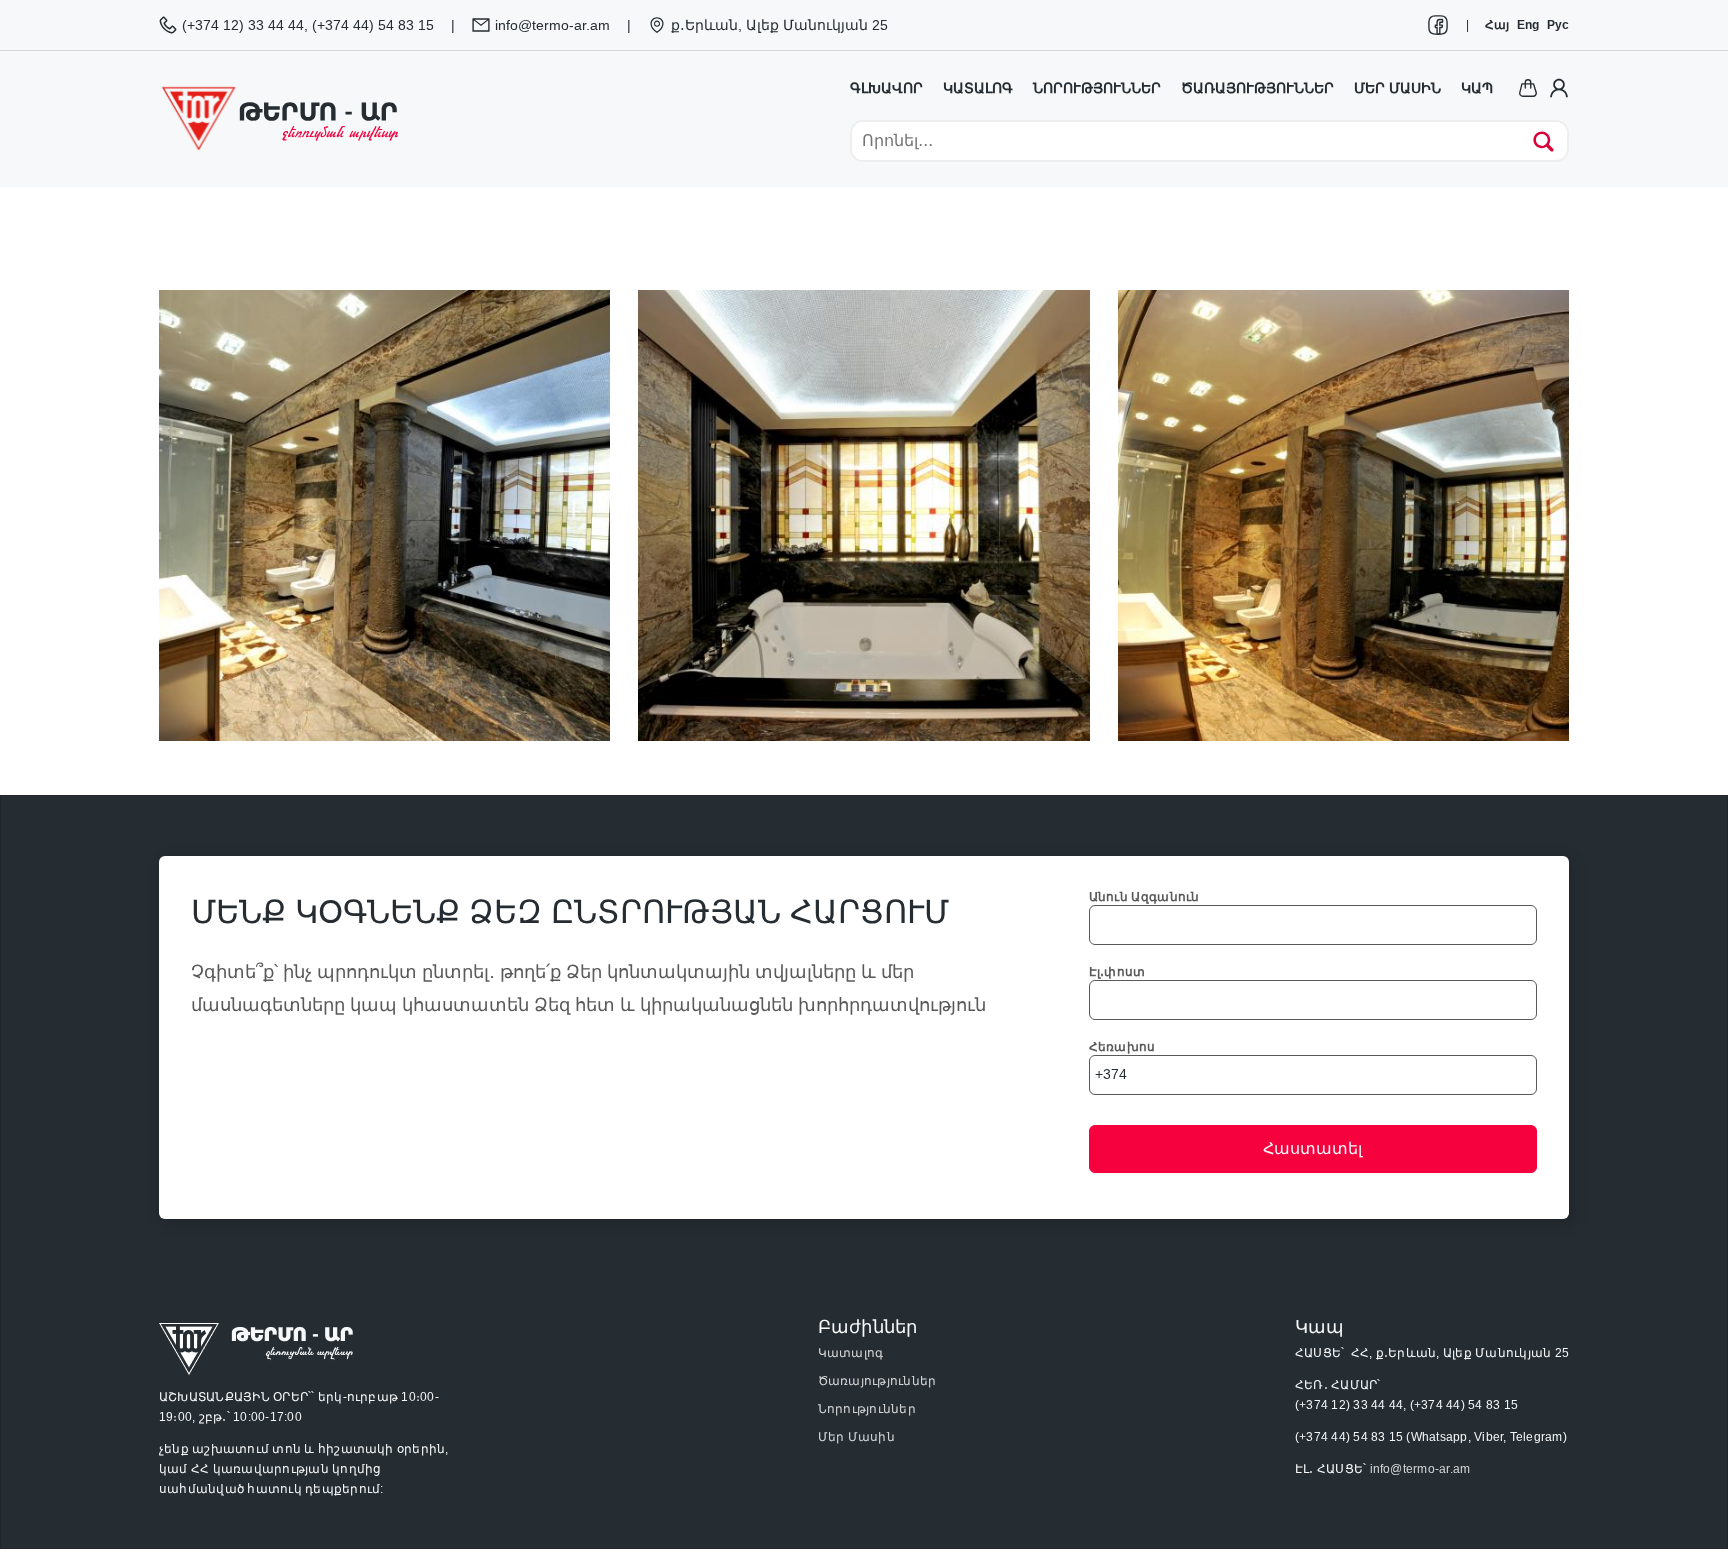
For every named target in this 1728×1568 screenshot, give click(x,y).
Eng (1528, 25)
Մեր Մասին (856, 1437)
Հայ (1497, 25)
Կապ (1477, 88)
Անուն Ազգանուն (1144, 897)
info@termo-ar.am (1420, 1469)
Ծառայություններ (1257, 88)
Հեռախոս (1122, 1047)
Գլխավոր (886, 88)
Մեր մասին (1397, 88)
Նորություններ (1097, 88)
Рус (1558, 25)
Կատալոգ (978, 88)
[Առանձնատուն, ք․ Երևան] (384, 514)
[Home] (279, 118)
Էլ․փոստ (1117, 972)
